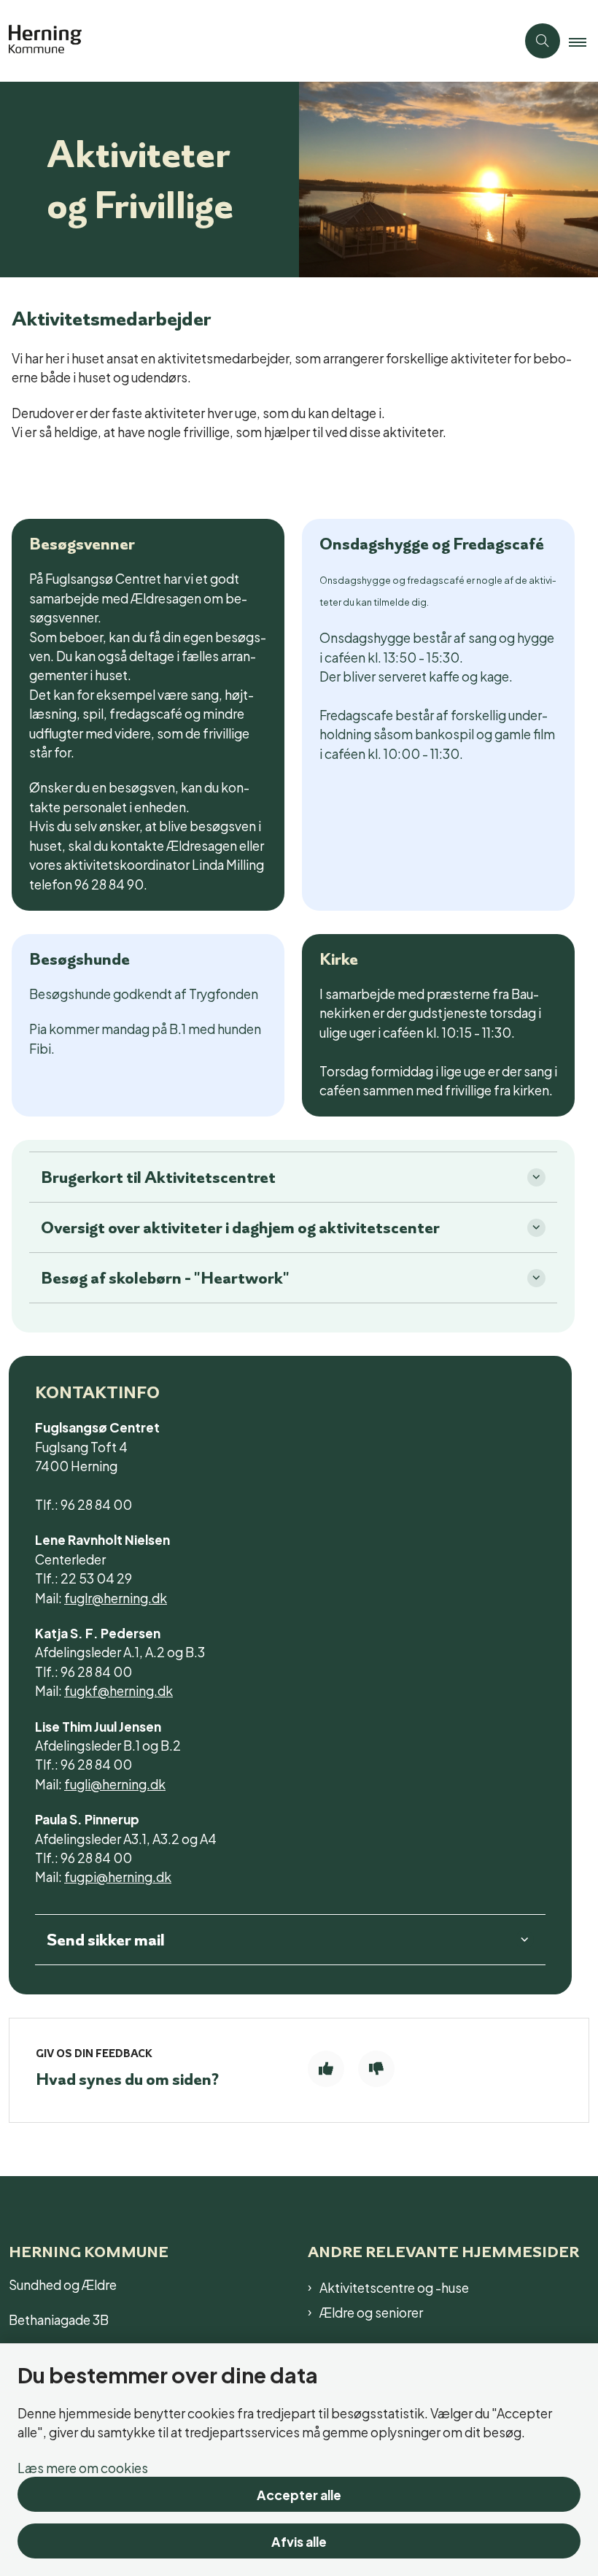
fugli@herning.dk (115, 1783)
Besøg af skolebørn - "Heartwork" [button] (165, 1278)
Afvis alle (299, 2541)
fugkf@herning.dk (119, 1690)
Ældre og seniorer (371, 2312)
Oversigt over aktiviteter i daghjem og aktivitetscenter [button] (240, 1227)
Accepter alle (299, 2494)
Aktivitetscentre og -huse (394, 2287)
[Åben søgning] (543, 41)
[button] (583, 42)
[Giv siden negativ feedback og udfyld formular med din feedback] (376, 2069)
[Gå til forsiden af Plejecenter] (252, 41)
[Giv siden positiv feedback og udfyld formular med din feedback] (326, 2069)
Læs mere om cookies (83, 2467)
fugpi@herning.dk (118, 1876)
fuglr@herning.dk (116, 1597)
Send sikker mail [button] (106, 1940)
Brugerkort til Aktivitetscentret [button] (158, 1177)
